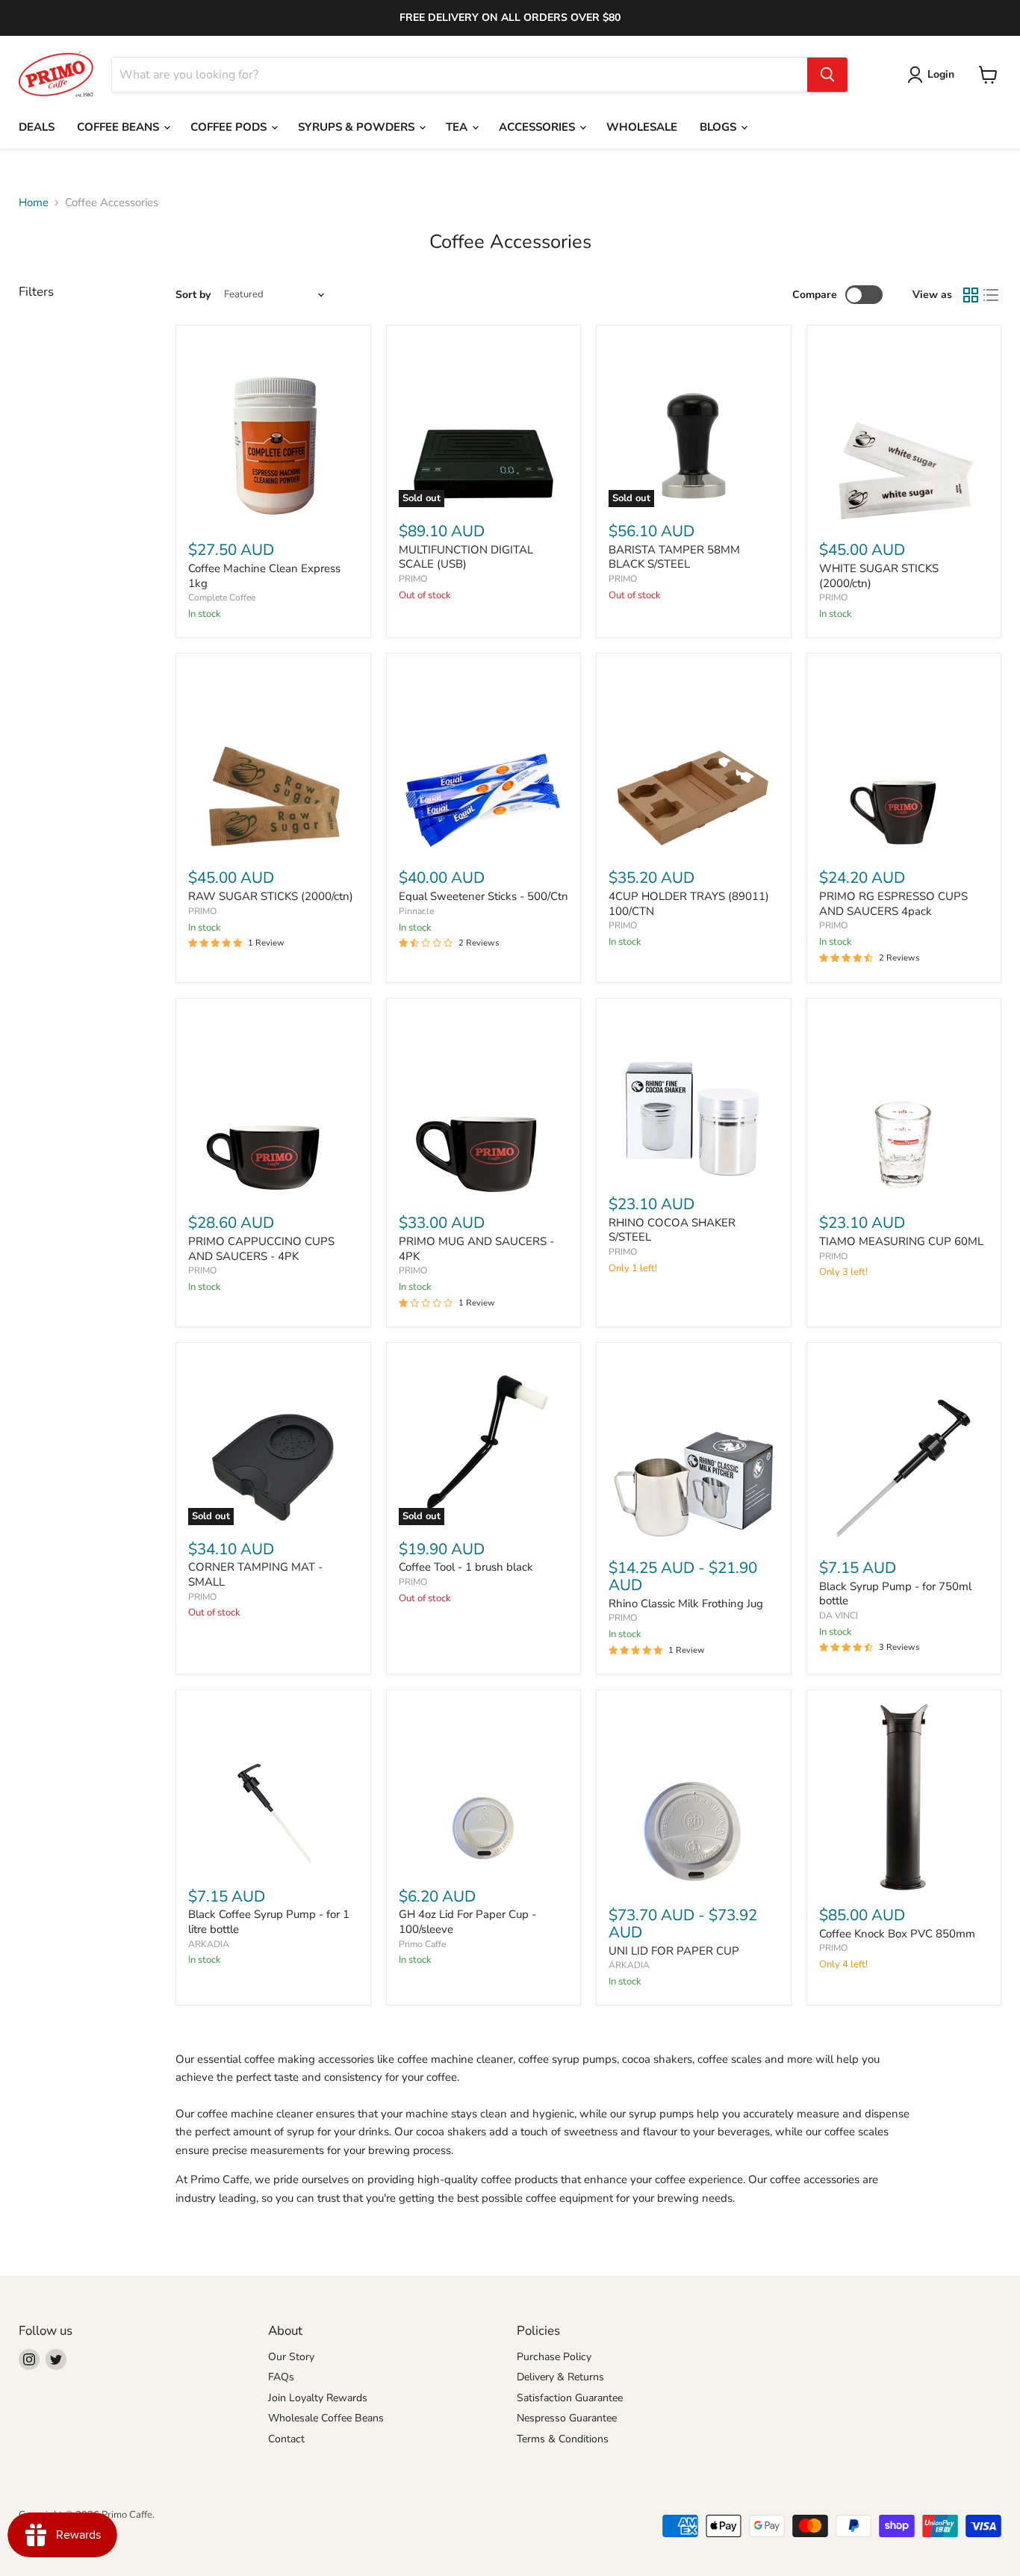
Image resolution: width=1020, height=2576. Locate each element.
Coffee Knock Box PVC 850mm (897, 1934)
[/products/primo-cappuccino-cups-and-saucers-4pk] (273, 1105)
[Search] (827, 75)
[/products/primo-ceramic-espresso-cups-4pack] (904, 760)
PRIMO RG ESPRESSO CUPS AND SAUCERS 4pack (893, 904)
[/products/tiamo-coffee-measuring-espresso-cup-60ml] (904, 1105)
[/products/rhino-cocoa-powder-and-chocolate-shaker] (693, 1095)
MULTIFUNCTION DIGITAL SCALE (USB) (466, 557)
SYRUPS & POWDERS (358, 127)
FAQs (281, 2377)
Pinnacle (416, 911)
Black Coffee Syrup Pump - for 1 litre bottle (269, 1922)
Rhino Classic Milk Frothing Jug (686, 1604)
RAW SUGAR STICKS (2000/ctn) (271, 896)
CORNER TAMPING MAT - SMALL (255, 1574)
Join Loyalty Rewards (318, 2398)
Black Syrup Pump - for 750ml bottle (895, 1594)
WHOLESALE (642, 127)
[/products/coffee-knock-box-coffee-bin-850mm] (904, 1797)
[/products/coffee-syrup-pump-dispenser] (904, 1450)
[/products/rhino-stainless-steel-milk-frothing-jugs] (693, 1450)
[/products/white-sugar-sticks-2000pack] (904, 432)
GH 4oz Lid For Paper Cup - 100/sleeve (467, 1922)
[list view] (992, 295)
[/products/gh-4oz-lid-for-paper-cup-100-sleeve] (483, 1788)
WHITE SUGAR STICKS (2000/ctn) (879, 576)
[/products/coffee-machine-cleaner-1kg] (273, 432)
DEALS (37, 127)
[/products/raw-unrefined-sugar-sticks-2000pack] (273, 760)
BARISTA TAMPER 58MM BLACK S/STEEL (674, 557)
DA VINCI (839, 1616)
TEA (458, 127)
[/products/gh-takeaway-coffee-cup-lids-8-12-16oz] (693, 1797)
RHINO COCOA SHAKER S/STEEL (672, 1230)
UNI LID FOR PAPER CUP (674, 1951)
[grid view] (971, 295)
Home (34, 203)
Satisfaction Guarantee (570, 2398)
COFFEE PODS (230, 127)
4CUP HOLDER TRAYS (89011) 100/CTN (689, 904)
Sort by (193, 295)
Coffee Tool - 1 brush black (466, 1567)
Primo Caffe (422, 1944)
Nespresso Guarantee (567, 2418)
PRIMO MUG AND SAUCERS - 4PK (476, 1249)
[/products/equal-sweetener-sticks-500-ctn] (483, 760)
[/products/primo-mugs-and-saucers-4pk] (483, 1105)
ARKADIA (209, 1944)
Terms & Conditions (563, 2439)
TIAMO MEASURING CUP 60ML (901, 1241)
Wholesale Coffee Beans (326, 2418)
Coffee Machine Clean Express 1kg (264, 576)
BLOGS (719, 127)
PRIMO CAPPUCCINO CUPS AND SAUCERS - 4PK (261, 1249)
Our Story (291, 2357)
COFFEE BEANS (119, 127)
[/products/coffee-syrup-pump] (273, 1788)
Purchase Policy (554, 2357)
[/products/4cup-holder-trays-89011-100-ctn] (693, 760)
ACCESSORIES (538, 127)
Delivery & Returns (560, 2377)
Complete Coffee (222, 598)
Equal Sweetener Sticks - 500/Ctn (483, 896)
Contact (286, 2439)
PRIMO (413, 579)
